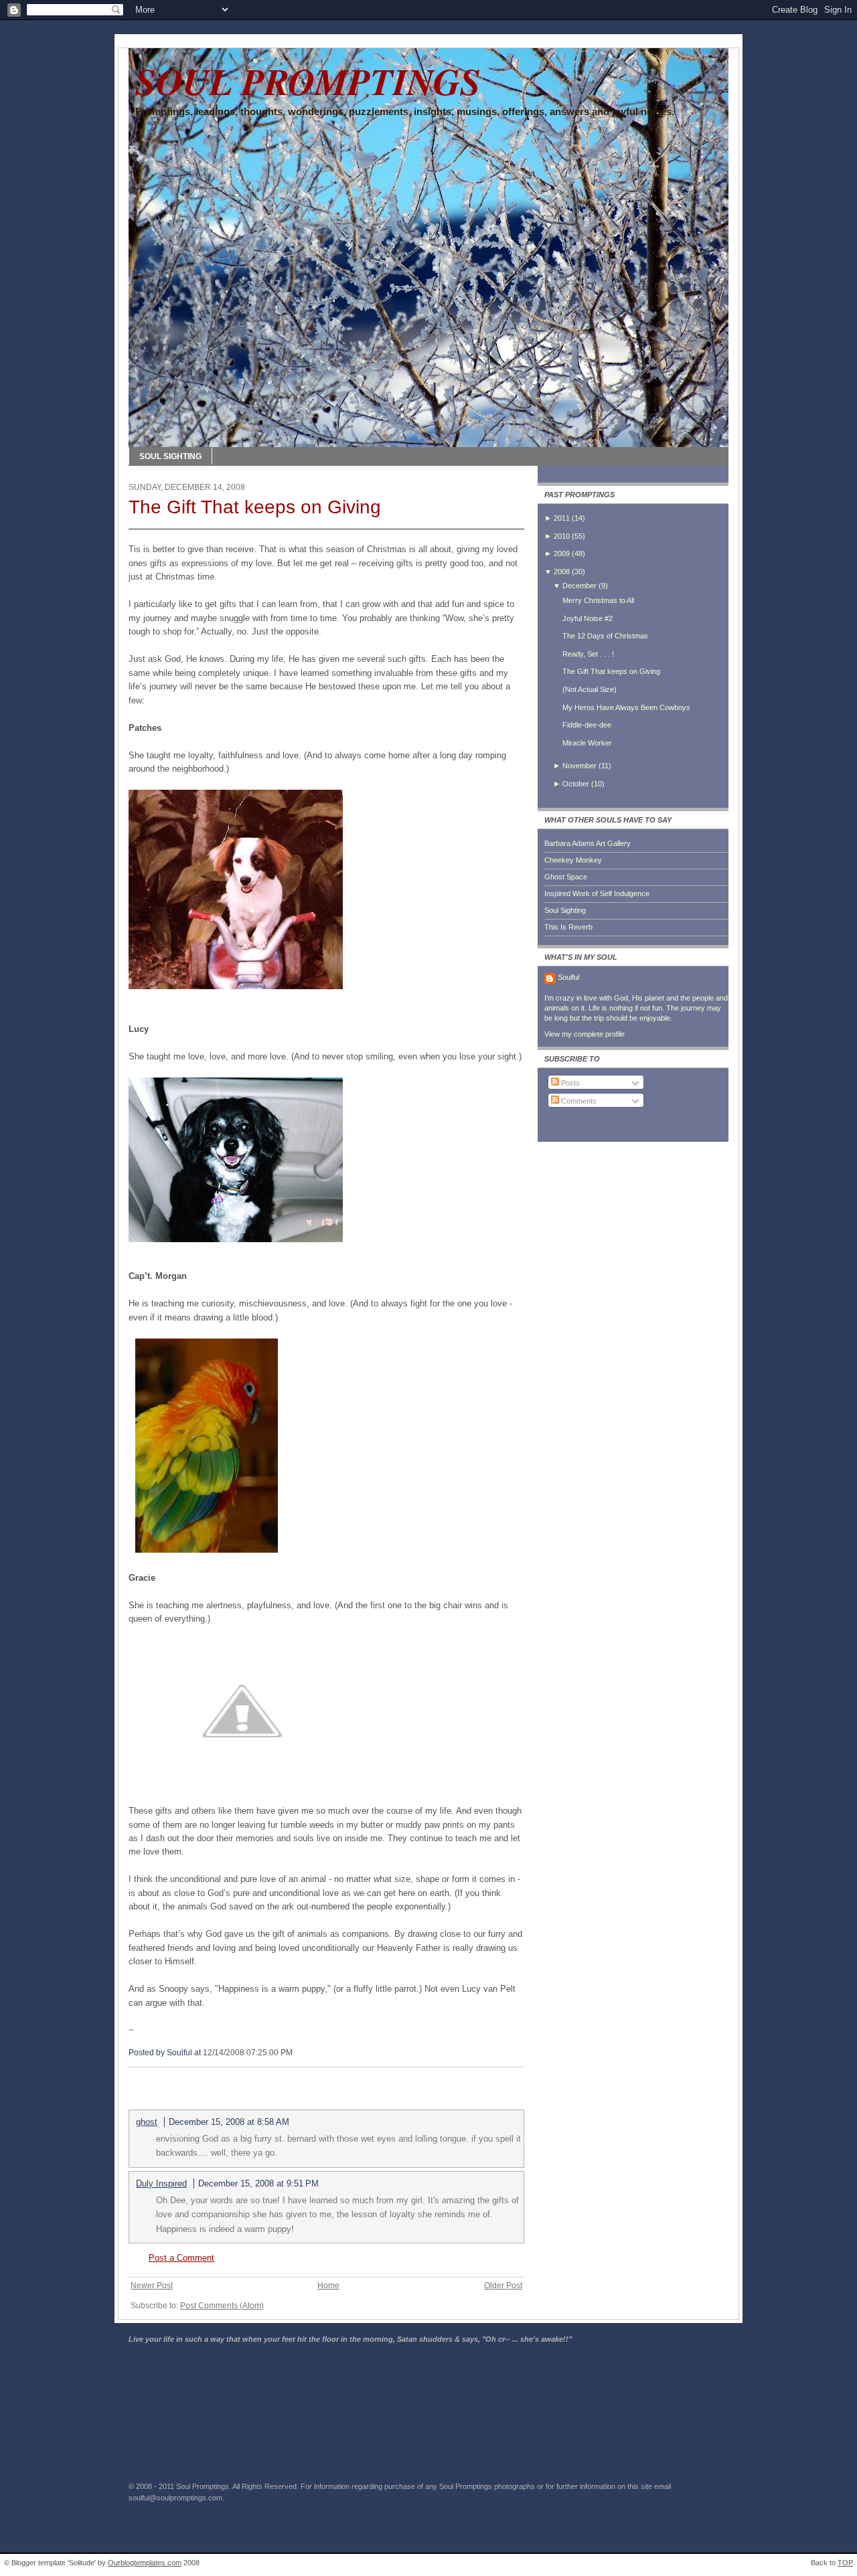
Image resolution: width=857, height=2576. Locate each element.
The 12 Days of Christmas (605, 636)
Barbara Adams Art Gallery (588, 843)
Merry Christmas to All (598, 600)
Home (328, 2286)
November (579, 766)
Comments (578, 1101)
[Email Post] (296, 2053)
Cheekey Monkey (573, 860)
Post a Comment (181, 2258)
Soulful (568, 977)
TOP (845, 2563)
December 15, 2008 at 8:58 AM (229, 2122)
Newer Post (152, 2286)
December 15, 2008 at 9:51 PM (258, 2183)
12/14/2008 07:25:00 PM (248, 2053)
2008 (562, 572)
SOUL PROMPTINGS (308, 81)
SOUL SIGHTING (170, 456)
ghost (147, 2122)
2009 (562, 553)
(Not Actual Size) (590, 689)
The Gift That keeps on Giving (255, 507)
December (579, 586)
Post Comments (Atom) (222, 2306)
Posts (569, 1083)
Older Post (503, 2286)
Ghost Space (566, 877)
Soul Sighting (565, 910)
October (576, 784)
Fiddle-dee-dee (587, 725)
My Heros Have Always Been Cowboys (626, 707)
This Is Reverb (568, 927)
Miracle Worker (587, 743)
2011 (562, 518)
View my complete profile (585, 1034)
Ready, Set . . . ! (588, 654)
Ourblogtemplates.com (145, 2563)
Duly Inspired (161, 2183)
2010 (562, 536)
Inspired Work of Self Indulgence (597, 893)
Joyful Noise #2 (588, 618)
